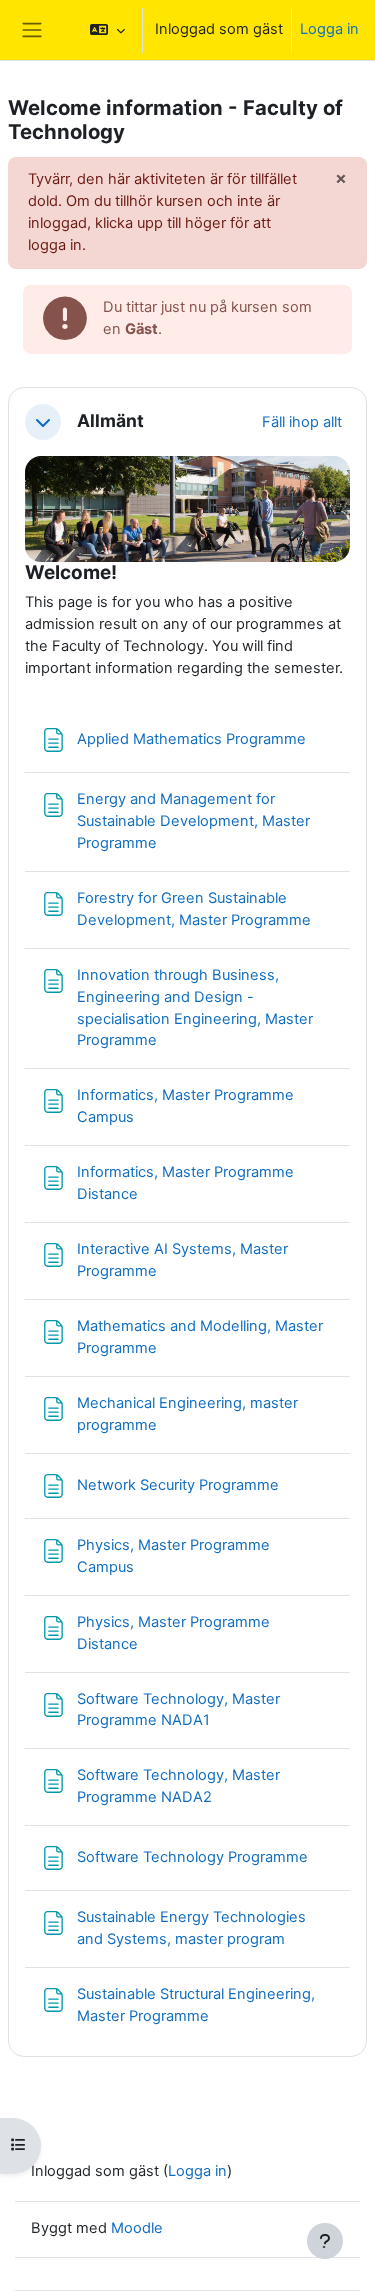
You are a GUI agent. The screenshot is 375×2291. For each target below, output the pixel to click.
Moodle (137, 2228)
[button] (107, 30)
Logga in (329, 29)
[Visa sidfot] (325, 2241)
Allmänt (110, 421)
